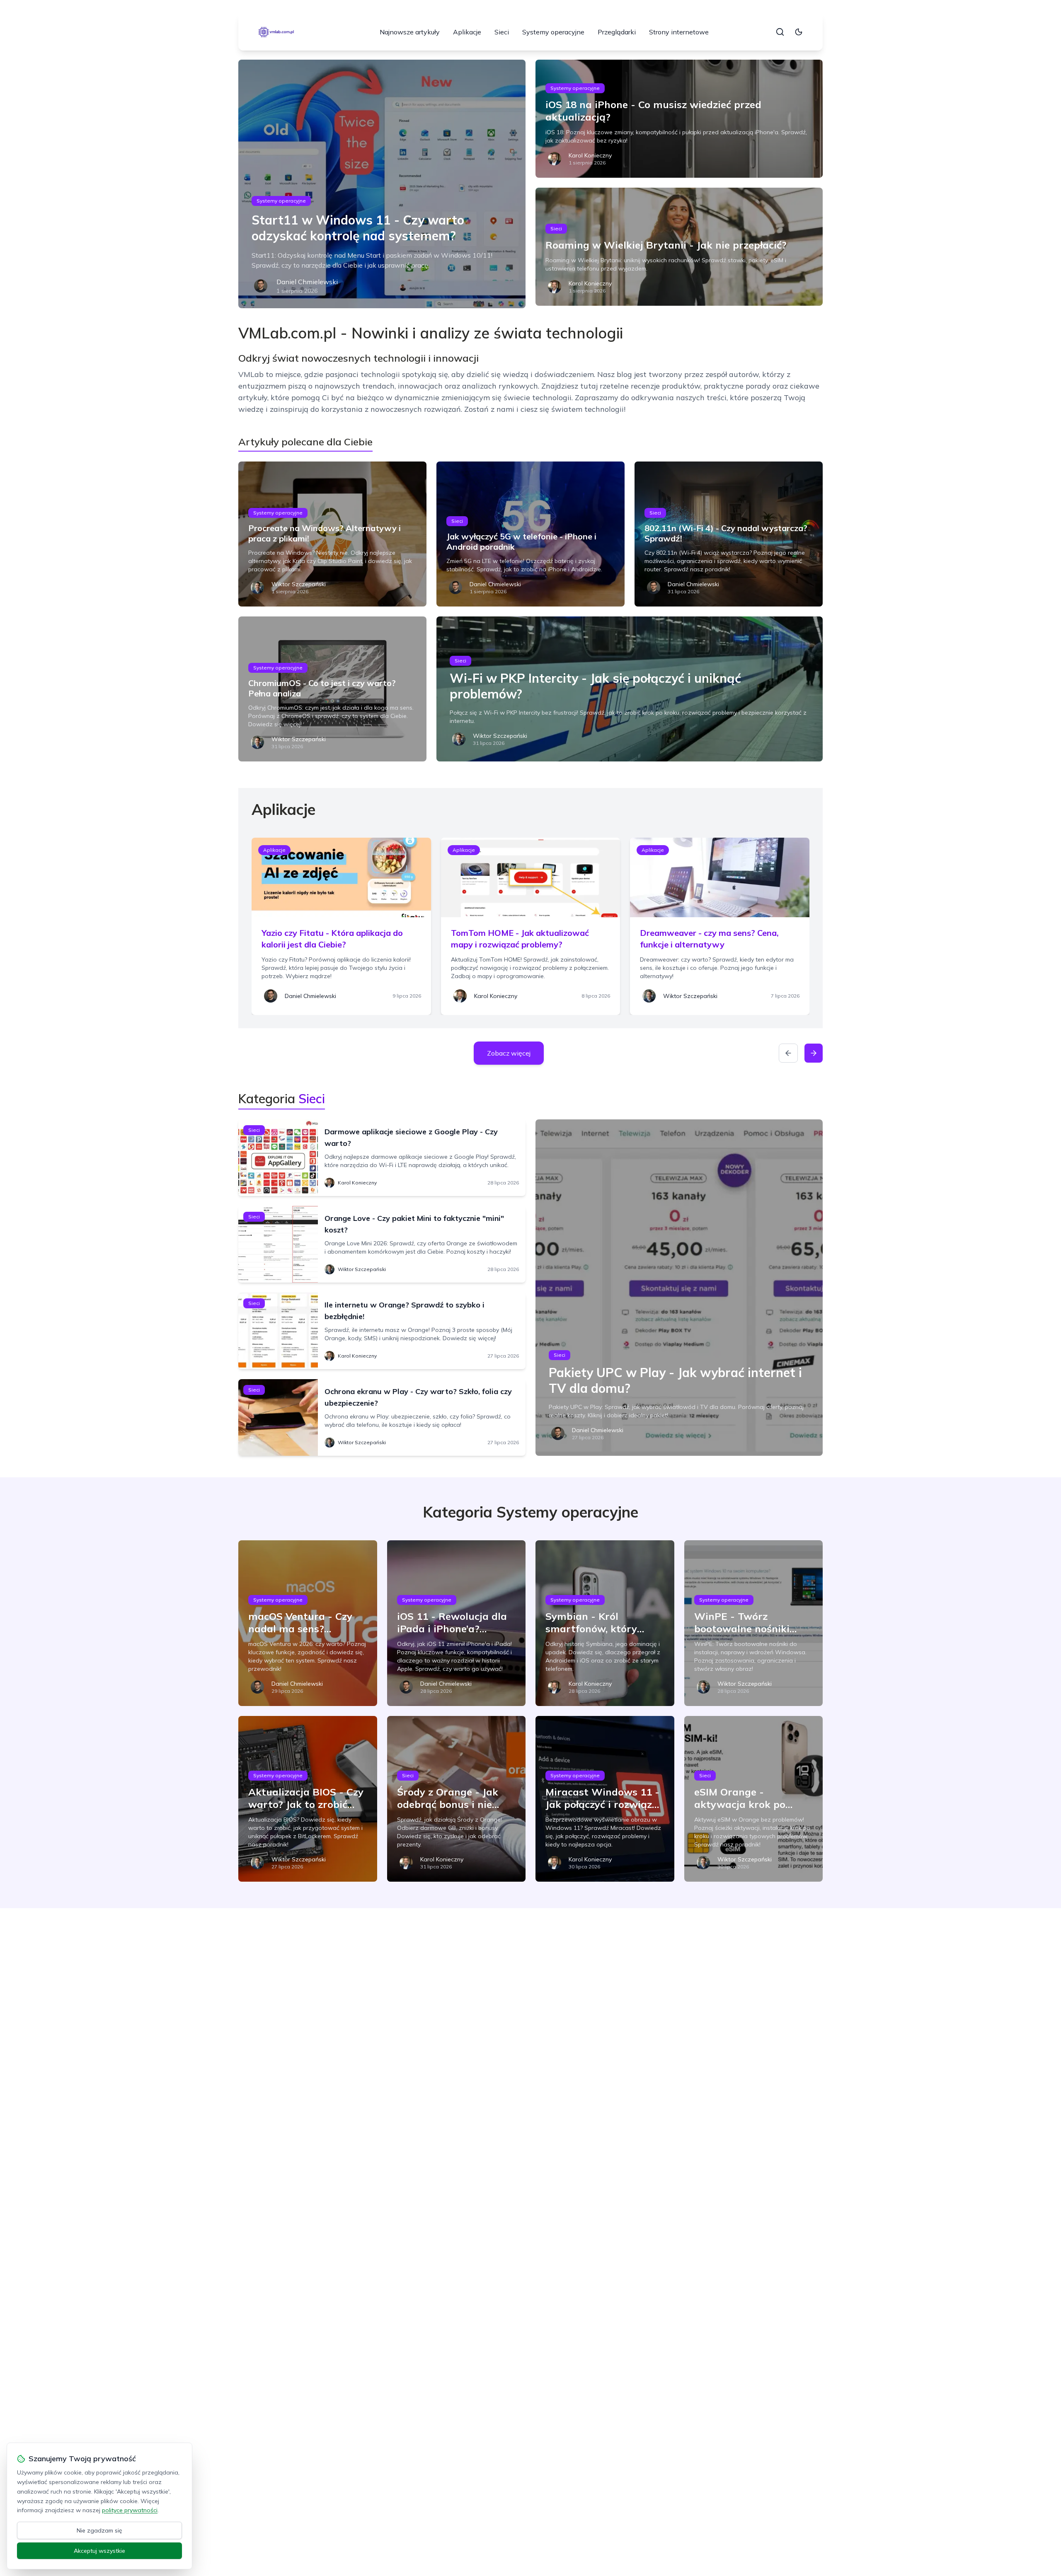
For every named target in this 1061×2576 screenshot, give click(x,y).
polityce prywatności (130, 2510)
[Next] (814, 1053)
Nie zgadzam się (99, 2530)
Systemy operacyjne (553, 32)
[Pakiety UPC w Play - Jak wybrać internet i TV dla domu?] (679, 1288)
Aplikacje (467, 32)
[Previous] (788, 1053)
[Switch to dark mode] (799, 32)
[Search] (780, 32)
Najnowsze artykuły (410, 32)
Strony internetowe (679, 32)
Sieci (502, 32)
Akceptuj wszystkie (99, 2551)
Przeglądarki (617, 32)
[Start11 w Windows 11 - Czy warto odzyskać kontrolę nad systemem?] (382, 184)
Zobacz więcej (509, 1053)
